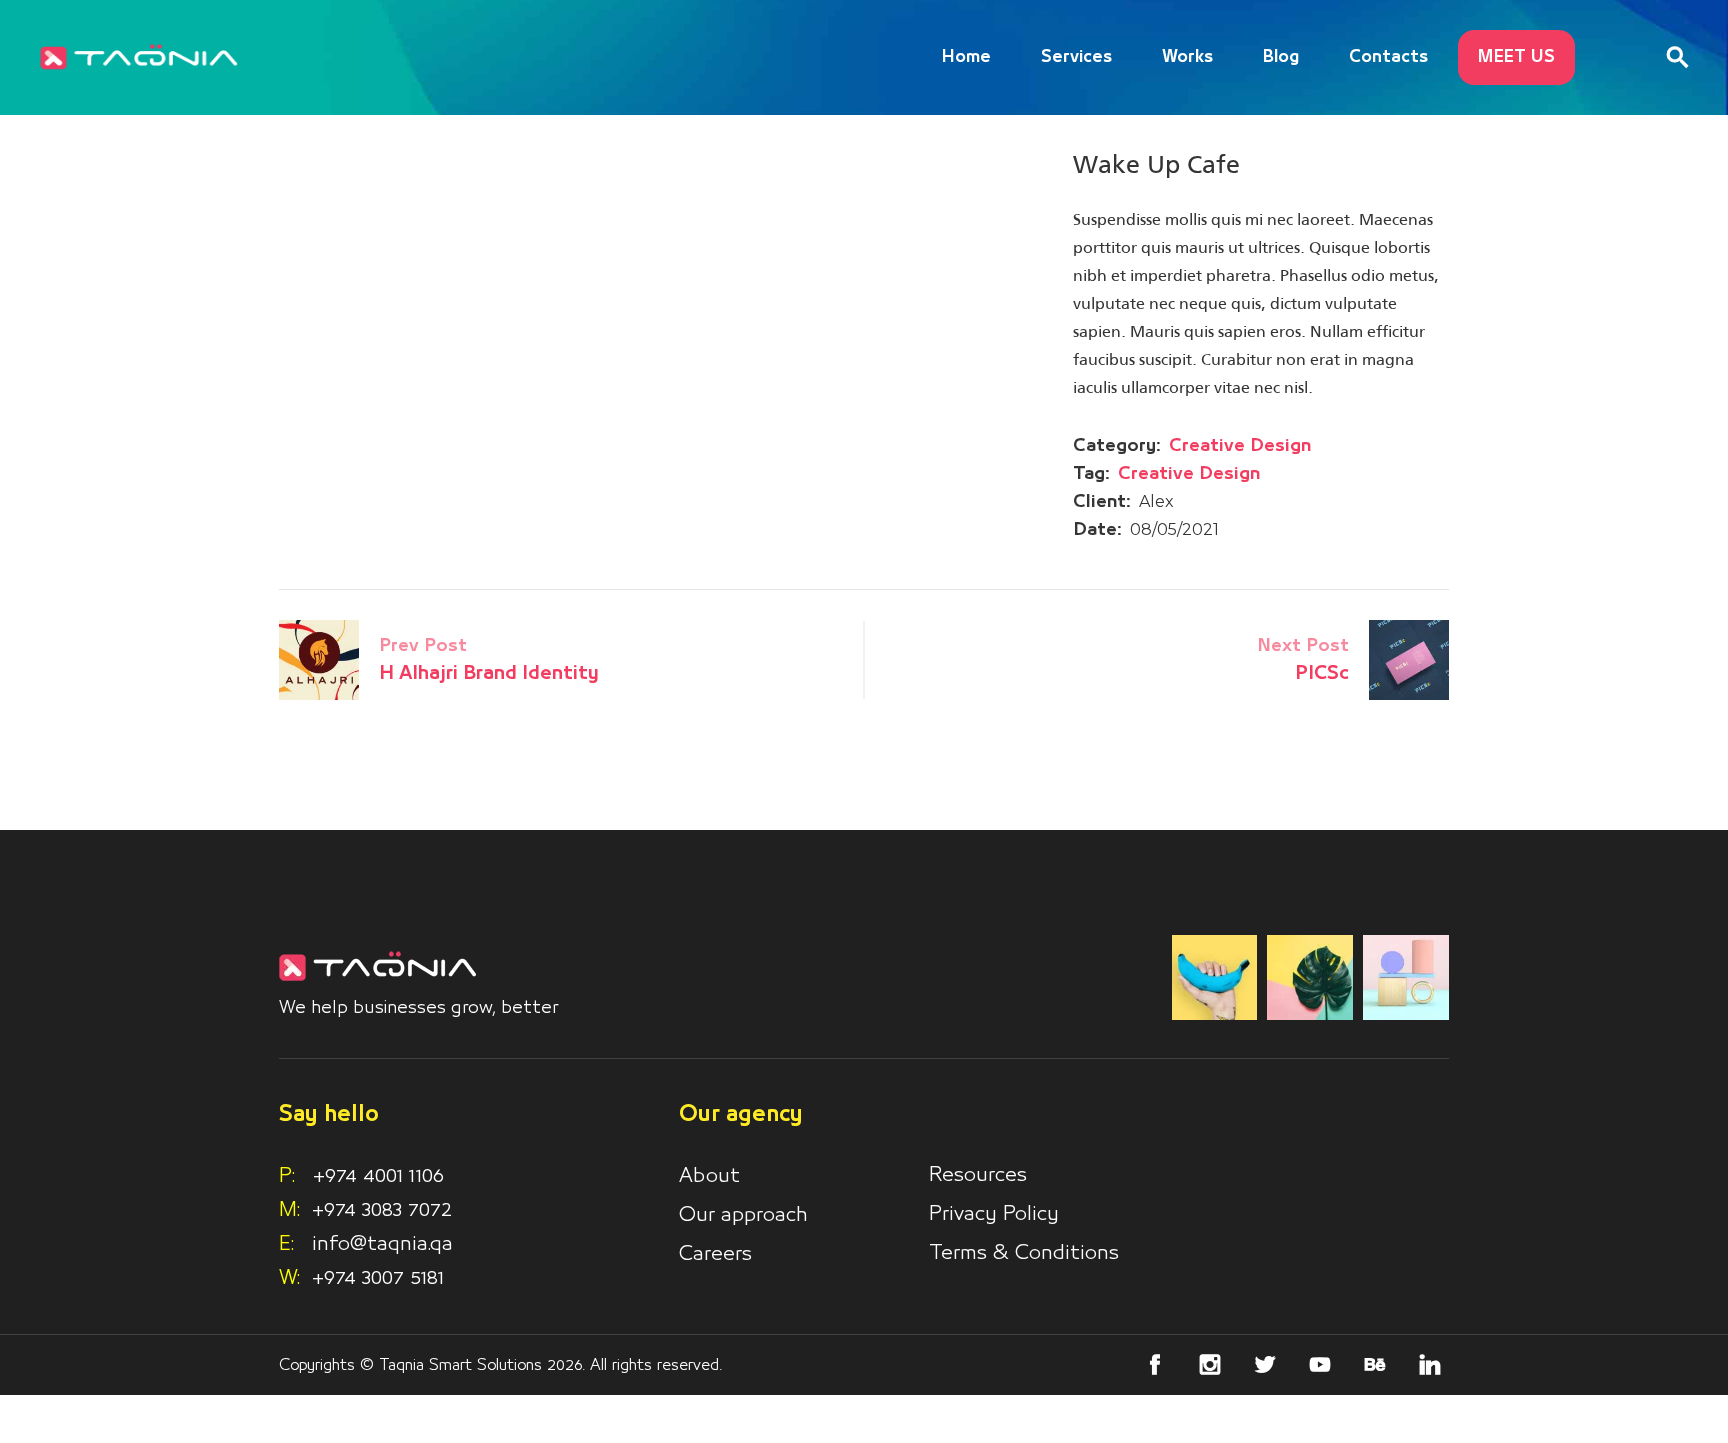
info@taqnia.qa (382, 1244)
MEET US (1516, 57)
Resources (978, 1175)
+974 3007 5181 (378, 1278)
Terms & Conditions (1024, 1253)
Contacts (1388, 57)
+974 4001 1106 (361, 1176)
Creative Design (1240, 446)
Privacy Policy (994, 1214)
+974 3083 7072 (382, 1210)
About (709, 1176)
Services (1076, 57)
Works (1187, 57)
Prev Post (423, 646)
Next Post (1303, 646)
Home (966, 57)
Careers (715, 1254)
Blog (1281, 57)
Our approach (743, 1215)
